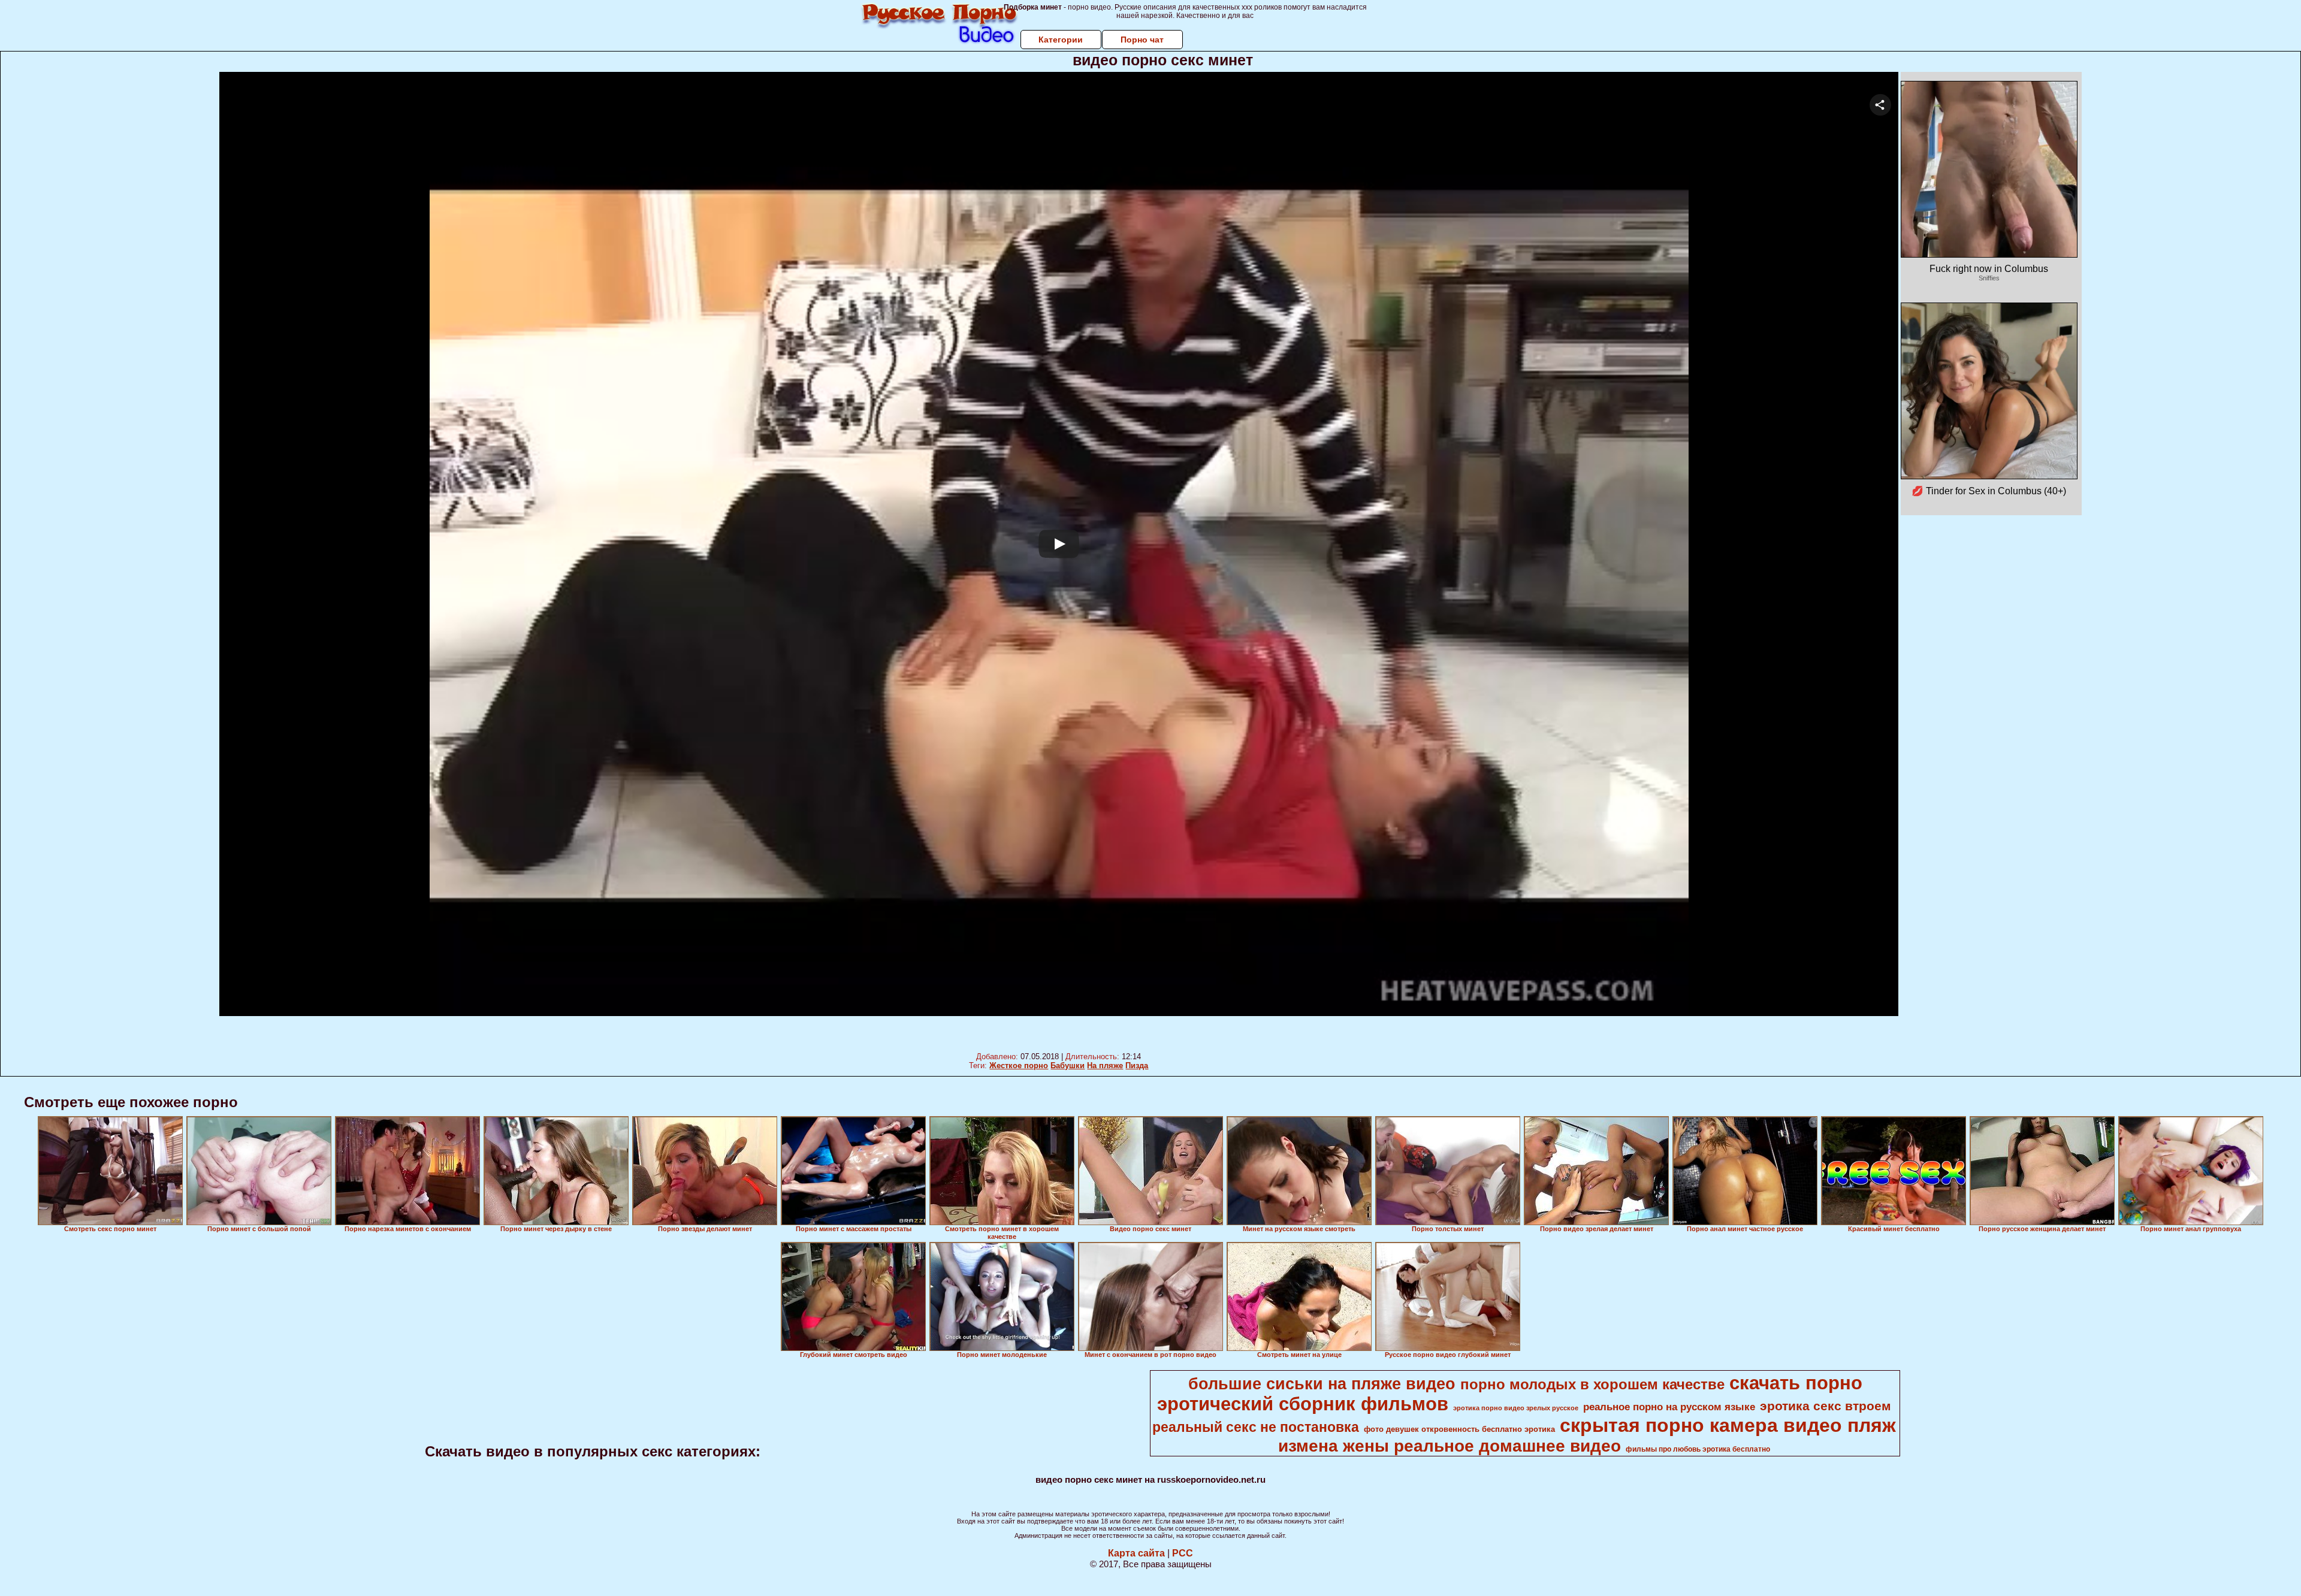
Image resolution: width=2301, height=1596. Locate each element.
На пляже (1105, 1065)
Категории (1061, 40)
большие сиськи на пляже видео (1322, 1384)
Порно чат (1142, 40)
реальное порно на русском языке (1669, 1407)
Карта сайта (1136, 1553)
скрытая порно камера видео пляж (1728, 1425)
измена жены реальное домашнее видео (1450, 1446)
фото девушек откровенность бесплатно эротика (1459, 1429)
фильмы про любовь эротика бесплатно (1698, 1449)
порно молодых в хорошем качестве (1592, 1384)
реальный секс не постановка (1256, 1427)
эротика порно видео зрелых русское (1516, 1408)
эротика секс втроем (1826, 1406)
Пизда (1137, 1065)
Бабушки (1068, 1065)
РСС (1183, 1553)
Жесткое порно (1019, 1065)
